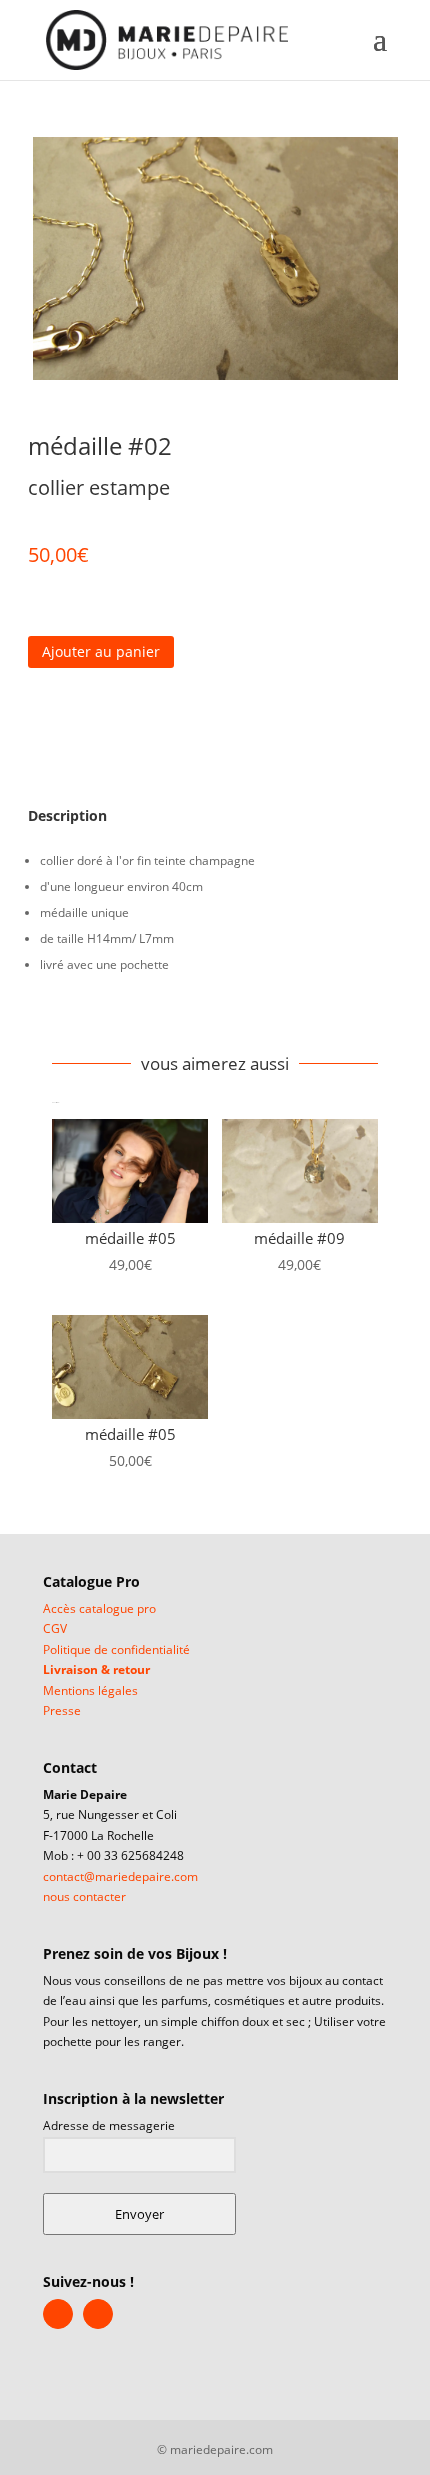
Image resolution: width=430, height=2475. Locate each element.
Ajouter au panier (101, 651)
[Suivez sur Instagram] (89, 1007)
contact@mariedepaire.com (120, 1876)
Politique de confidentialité (116, 1649)
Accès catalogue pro (99, 1608)
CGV (55, 1628)
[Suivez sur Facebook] (37, 1007)
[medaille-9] (215, 258)
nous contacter (84, 1896)
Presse (62, 1710)
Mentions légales (90, 1690)
